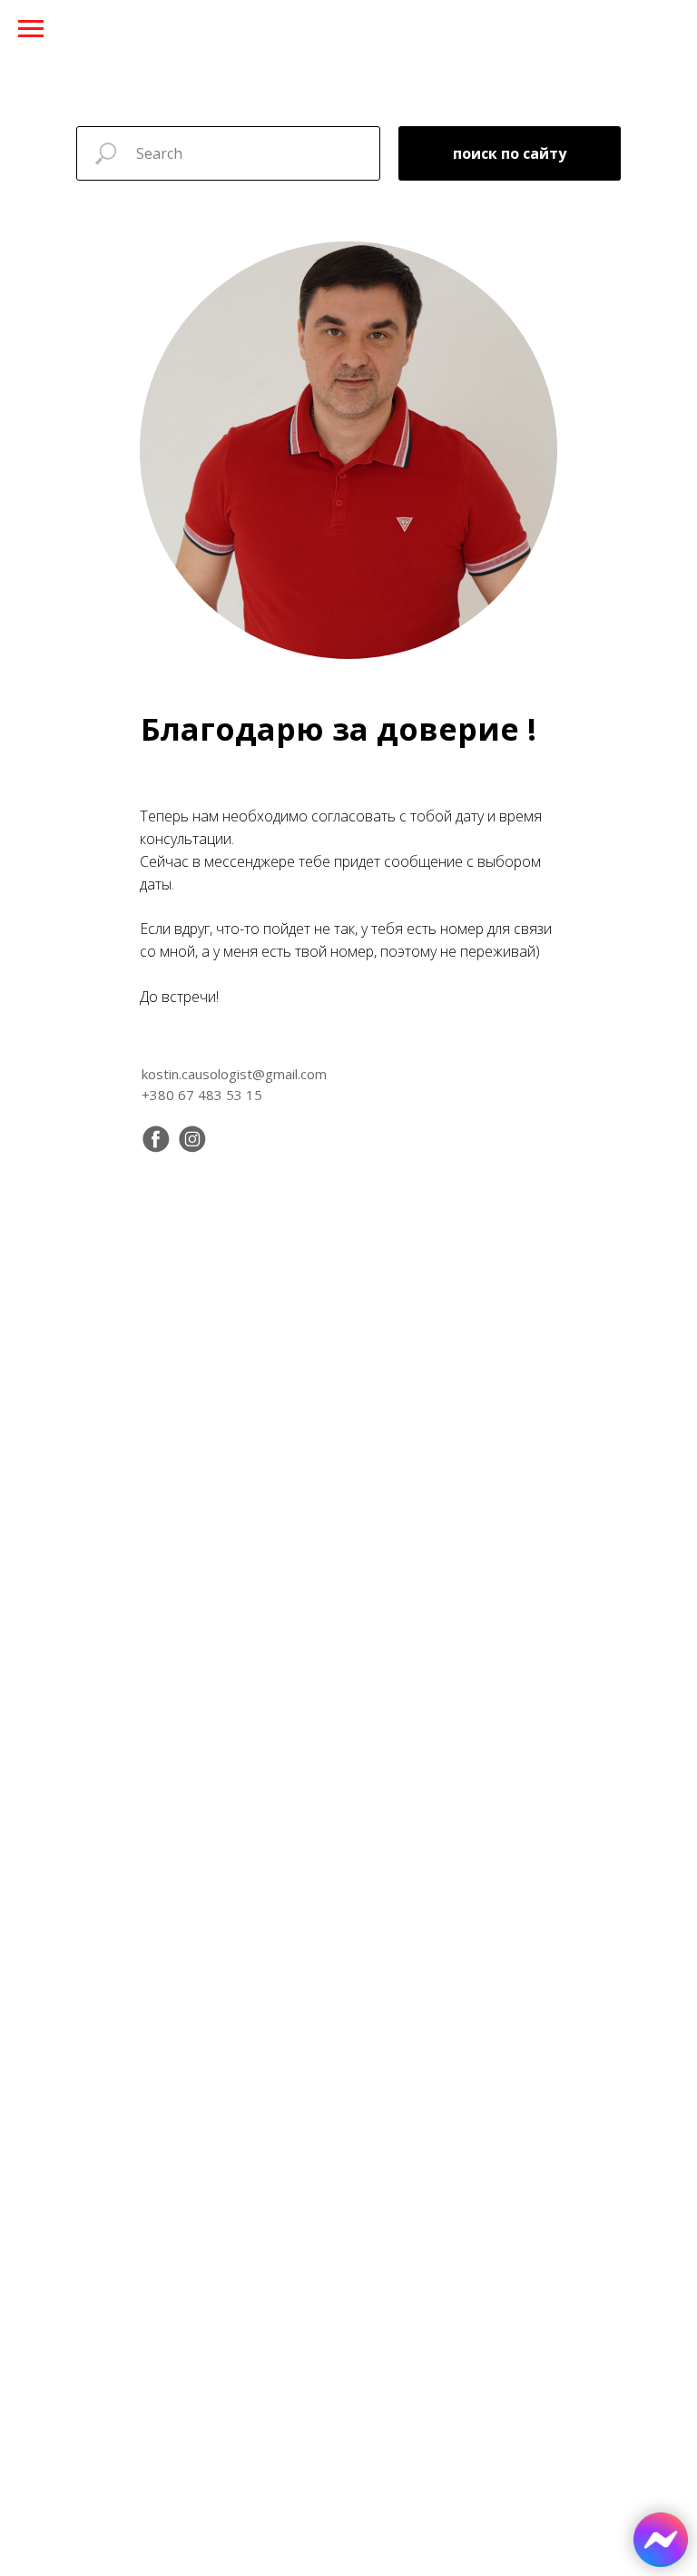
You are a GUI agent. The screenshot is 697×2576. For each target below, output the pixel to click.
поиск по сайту (510, 153)
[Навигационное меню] (31, 29)
